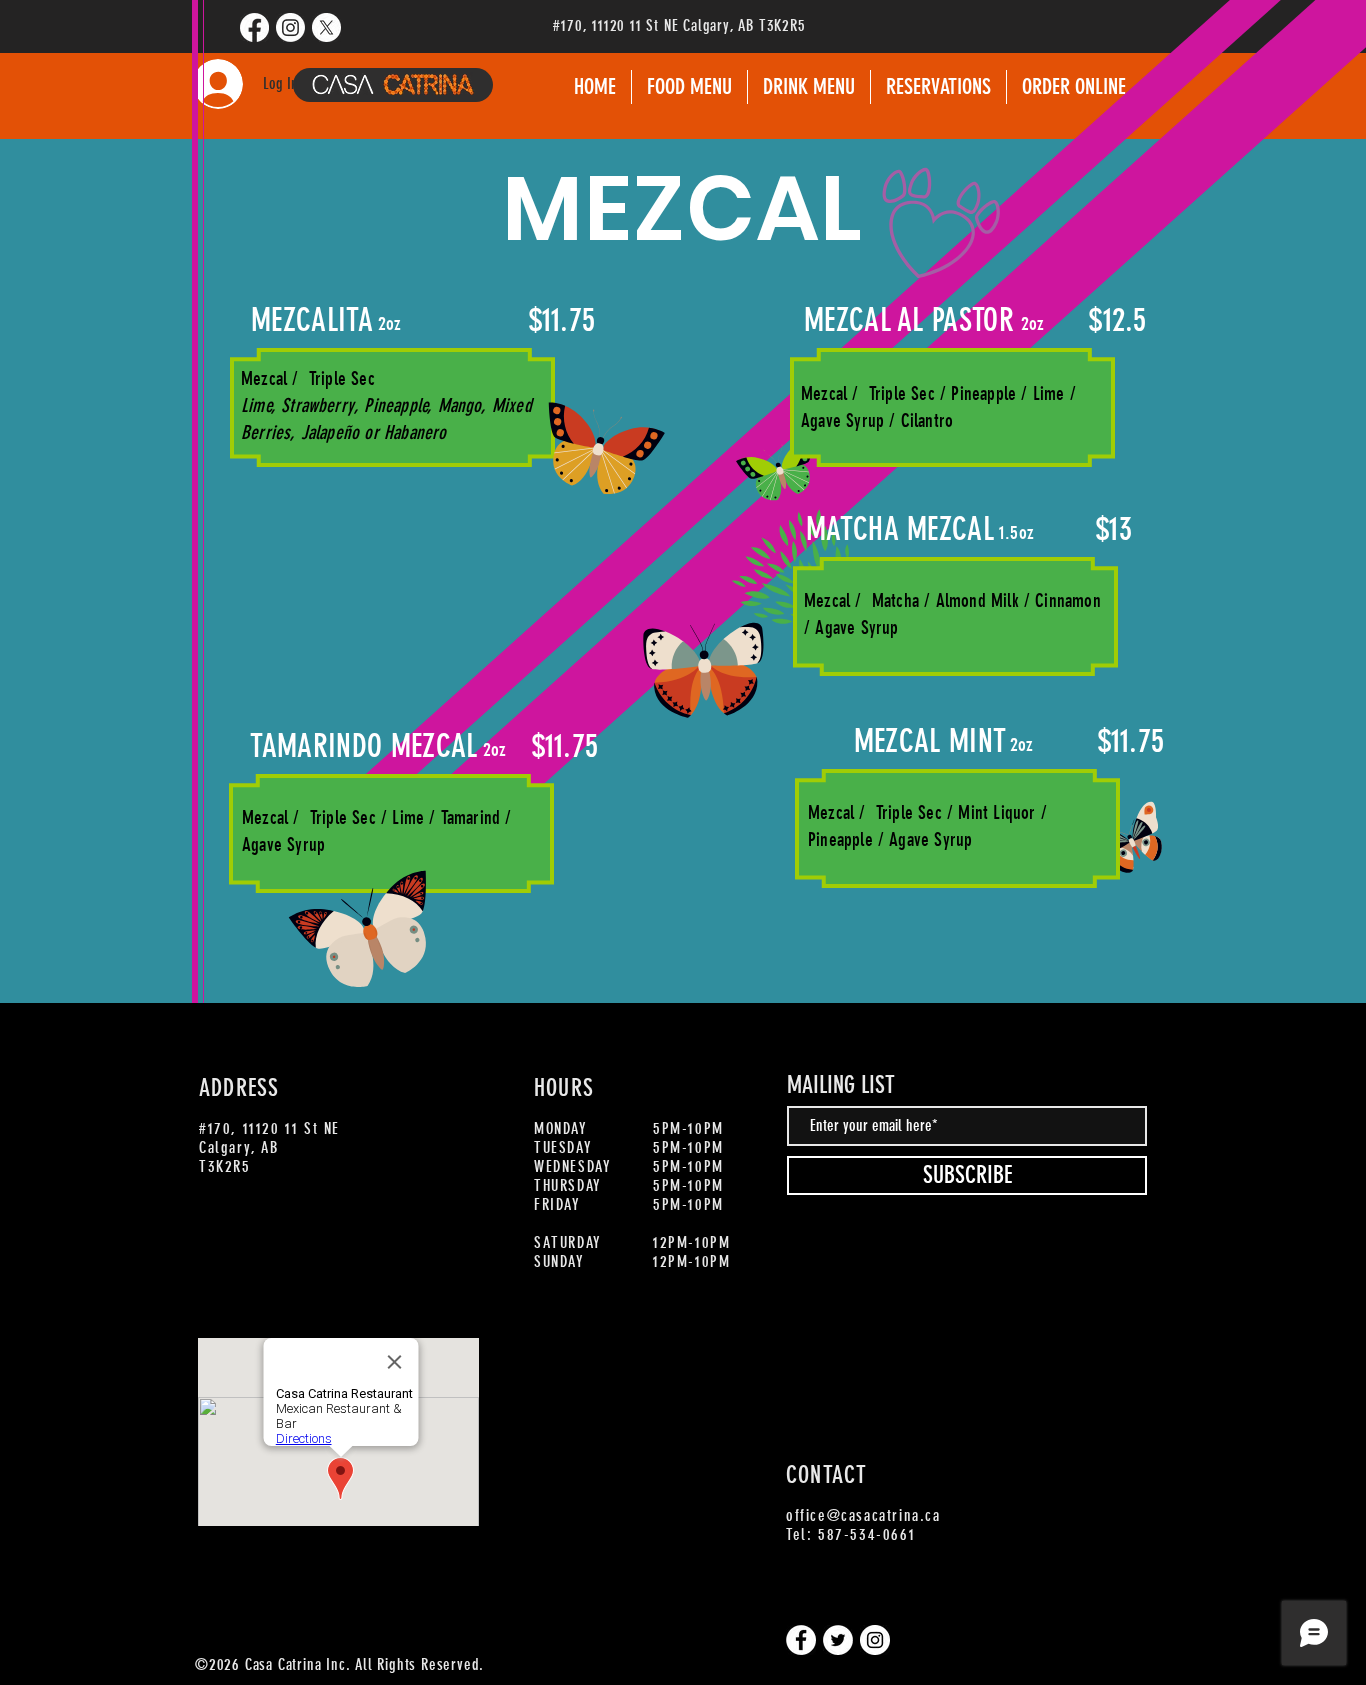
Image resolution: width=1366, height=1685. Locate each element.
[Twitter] (838, 1640)
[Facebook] (254, 27)
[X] (326, 27)
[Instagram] (290, 27)
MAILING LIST (841, 1085)
